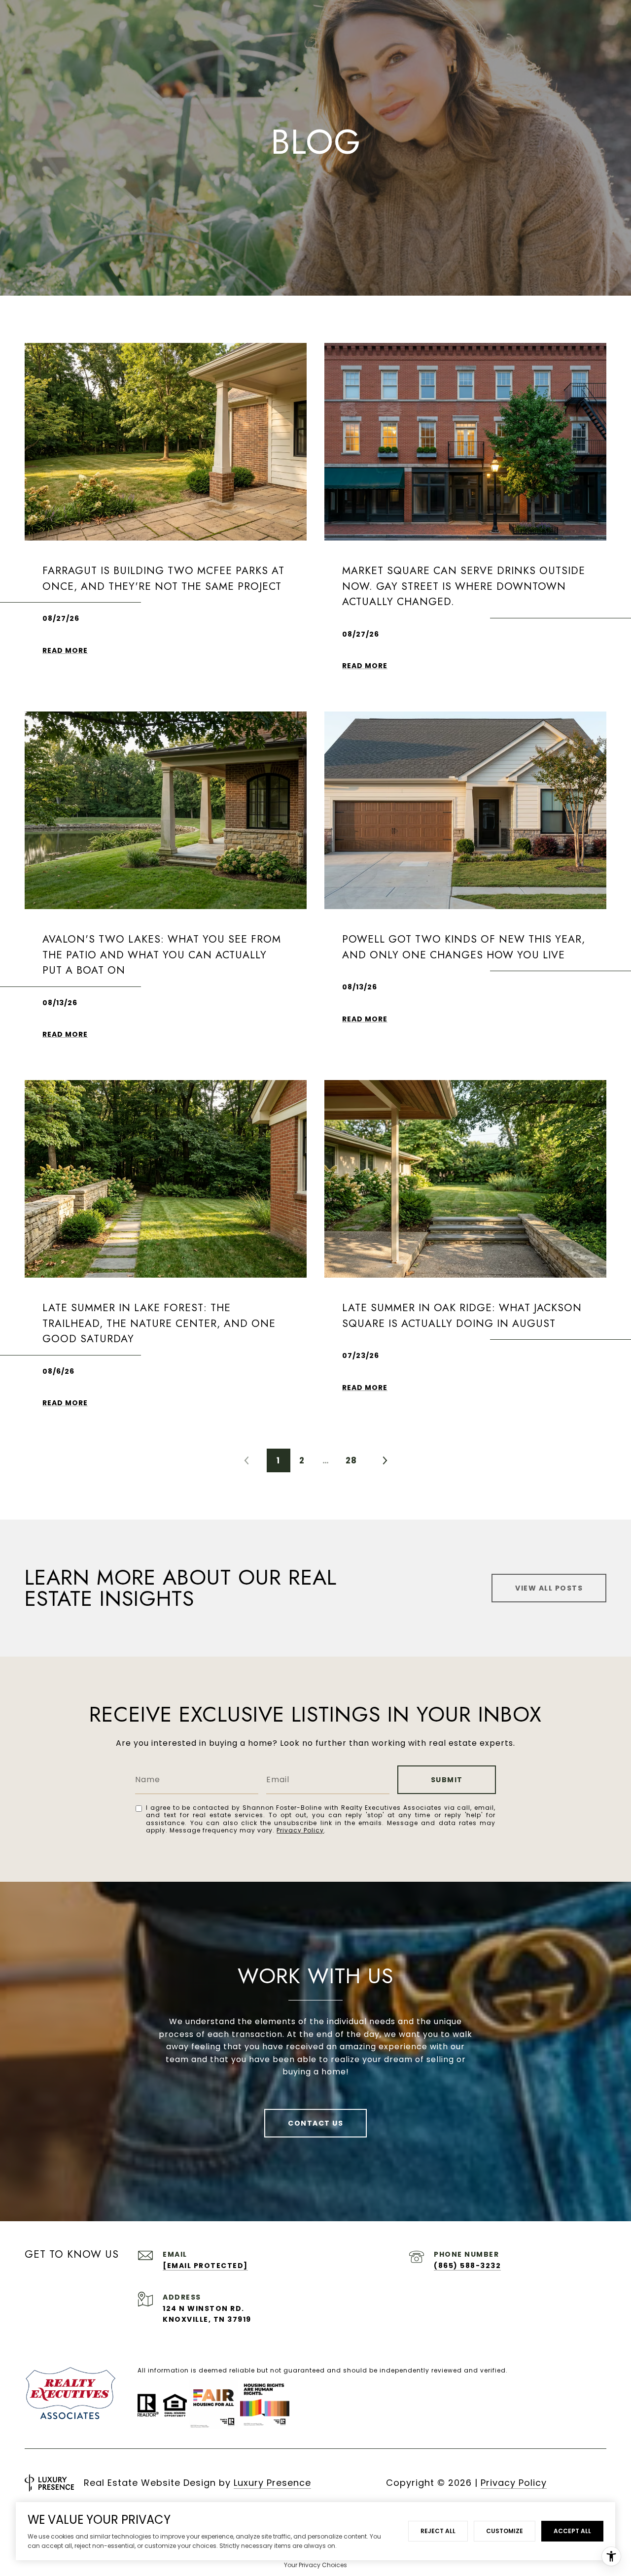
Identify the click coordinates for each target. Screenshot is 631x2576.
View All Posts (549, 1588)
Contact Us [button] (315, 2123)
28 (351, 1460)
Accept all (572, 2531)
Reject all (438, 2531)
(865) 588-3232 (467, 2266)
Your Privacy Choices (315, 2565)
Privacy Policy (300, 1830)
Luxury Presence (272, 2483)
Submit (447, 1780)
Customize (505, 2531)
